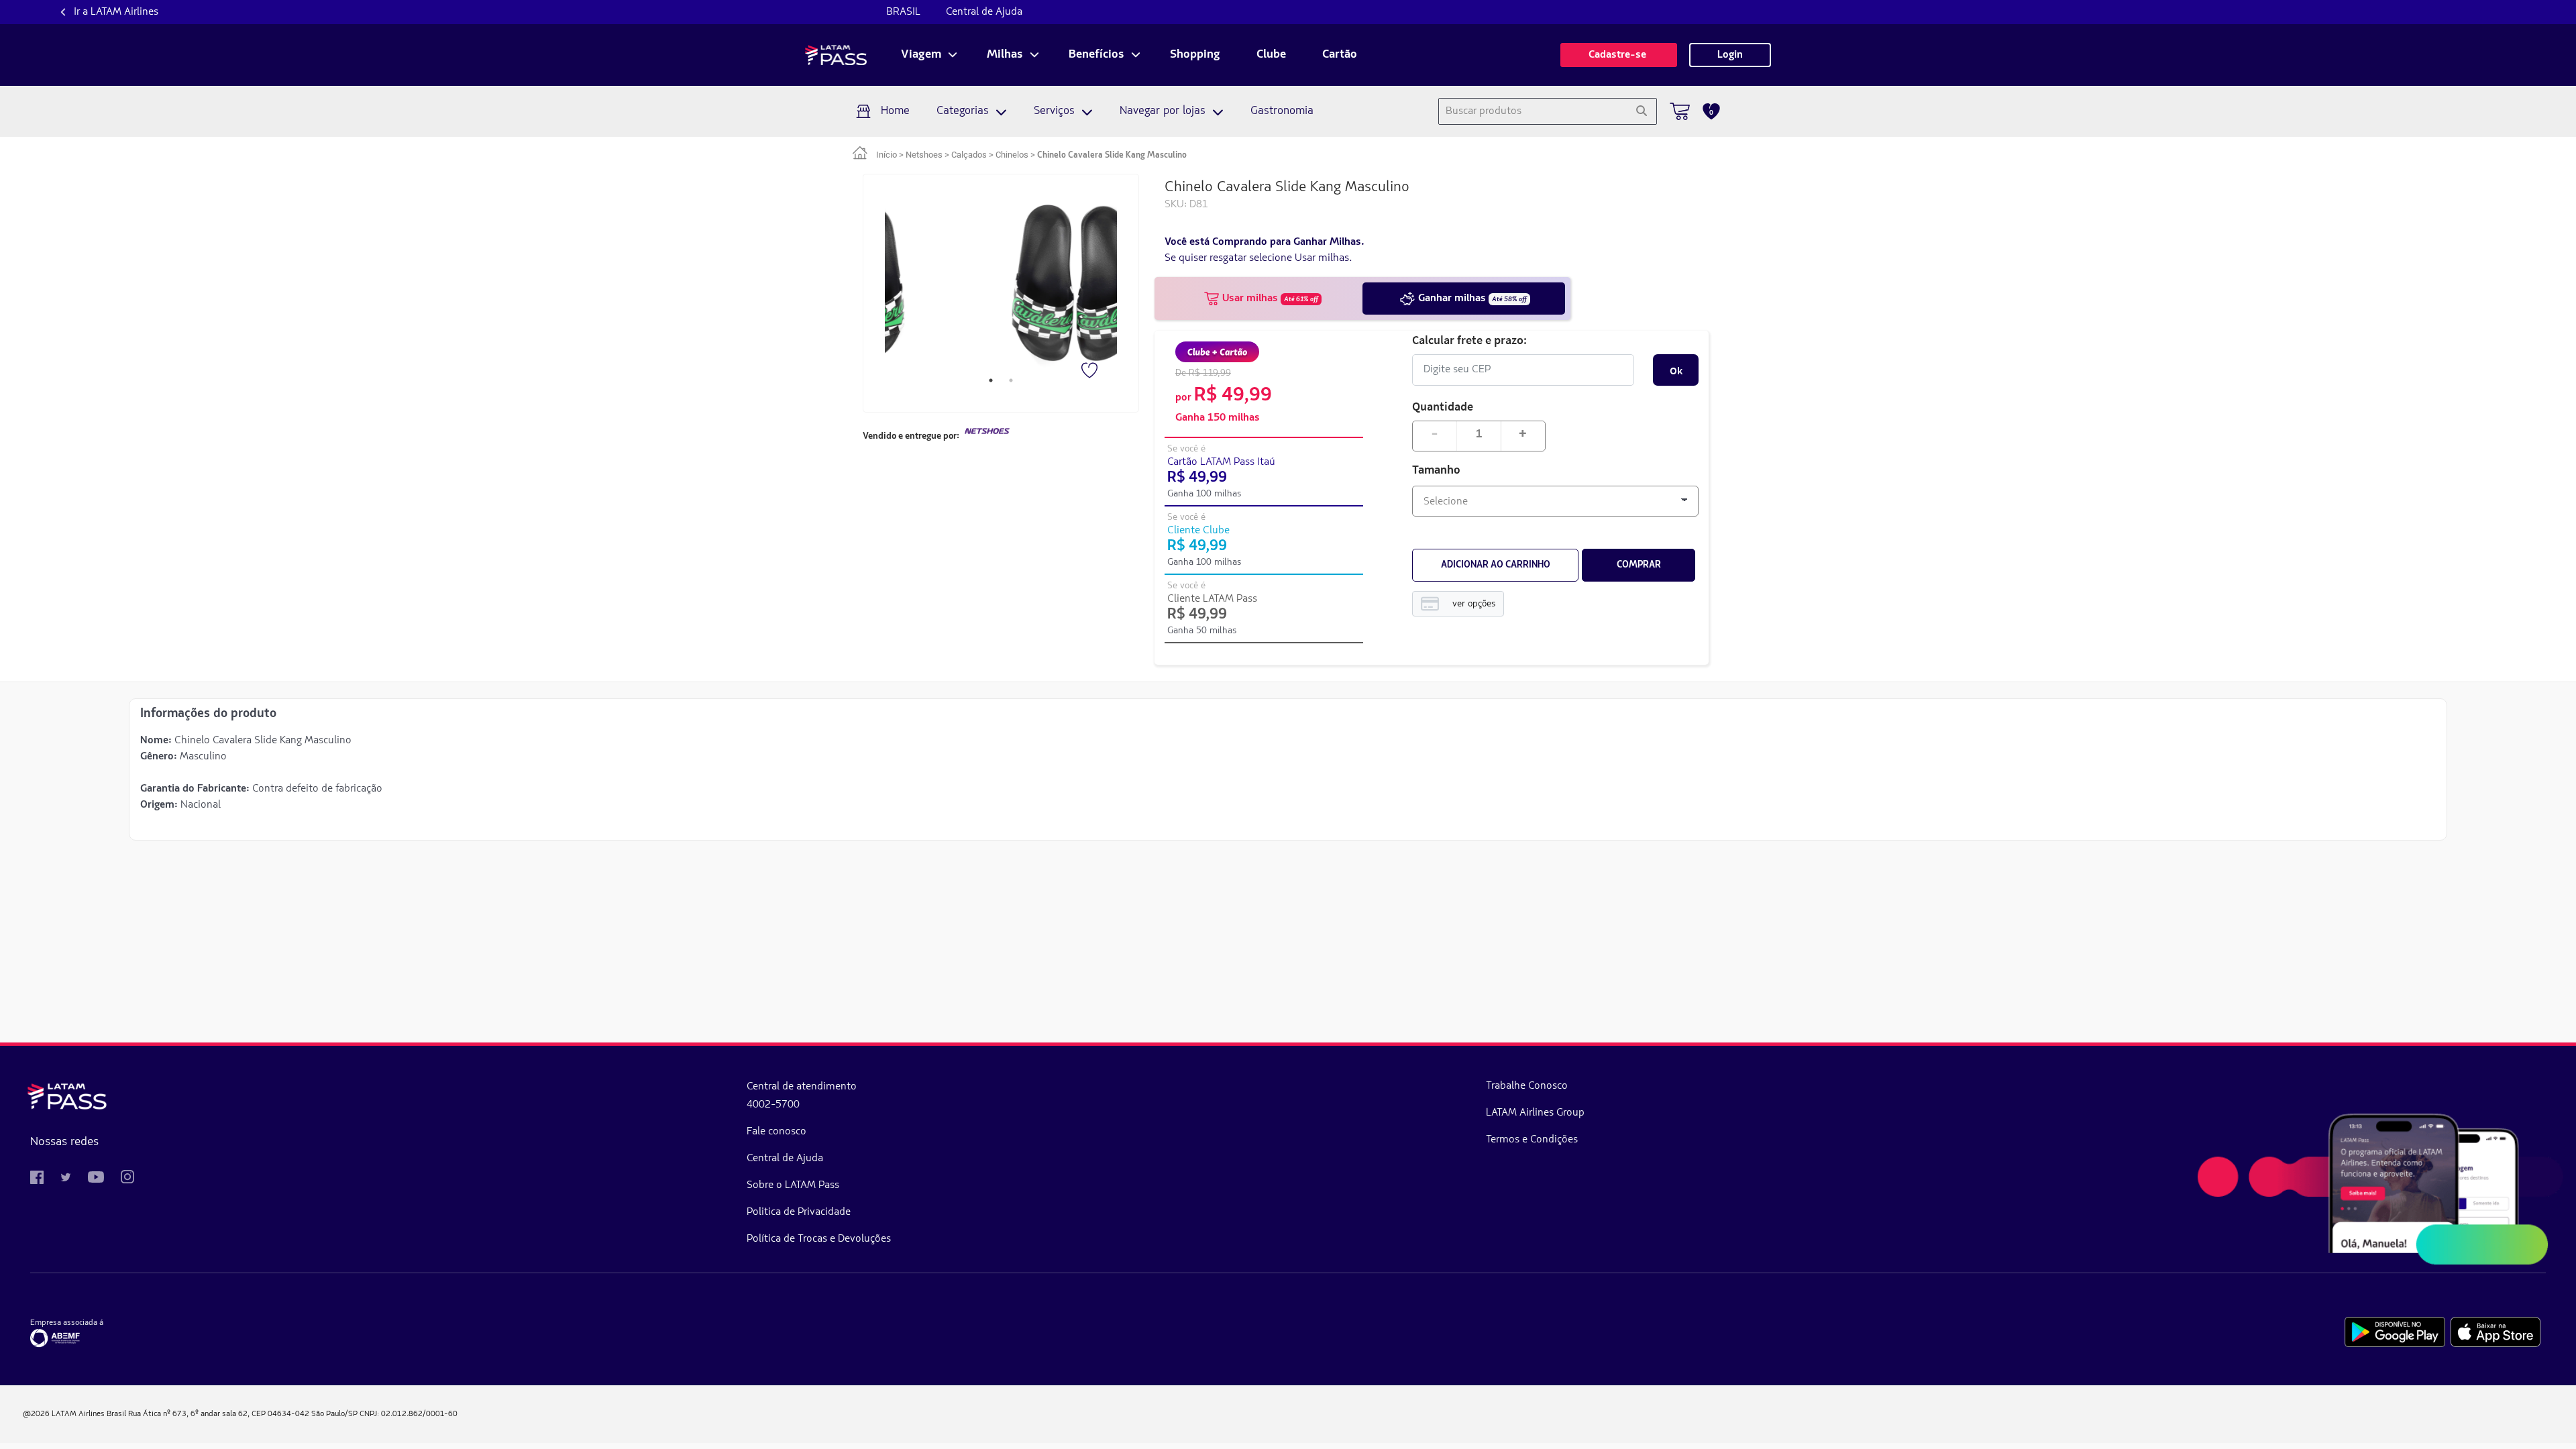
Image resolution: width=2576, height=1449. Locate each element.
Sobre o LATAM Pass (793, 1185)
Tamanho (1436, 471)
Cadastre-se (1619, 55)
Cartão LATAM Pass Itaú (1221, 462)
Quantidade (1443, 406)
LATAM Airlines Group (1535, 1113)
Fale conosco (776, 1132)
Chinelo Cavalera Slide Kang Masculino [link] (1112, 155)
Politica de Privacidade (799, 1212)
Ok (1676, 370)
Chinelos (1012, 155)
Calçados (969, 155)
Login (1730, 55)
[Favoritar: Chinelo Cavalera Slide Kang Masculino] (1091, 372)
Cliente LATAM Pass (1212, 599)
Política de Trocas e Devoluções (819, 1239)
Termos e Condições (1532, 1140)
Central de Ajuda (984, 12)
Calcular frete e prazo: (1469, 340)
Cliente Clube (1198, 531)
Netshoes (924, 155)
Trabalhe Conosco (1527, 1086)
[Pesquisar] (1641, 111)
